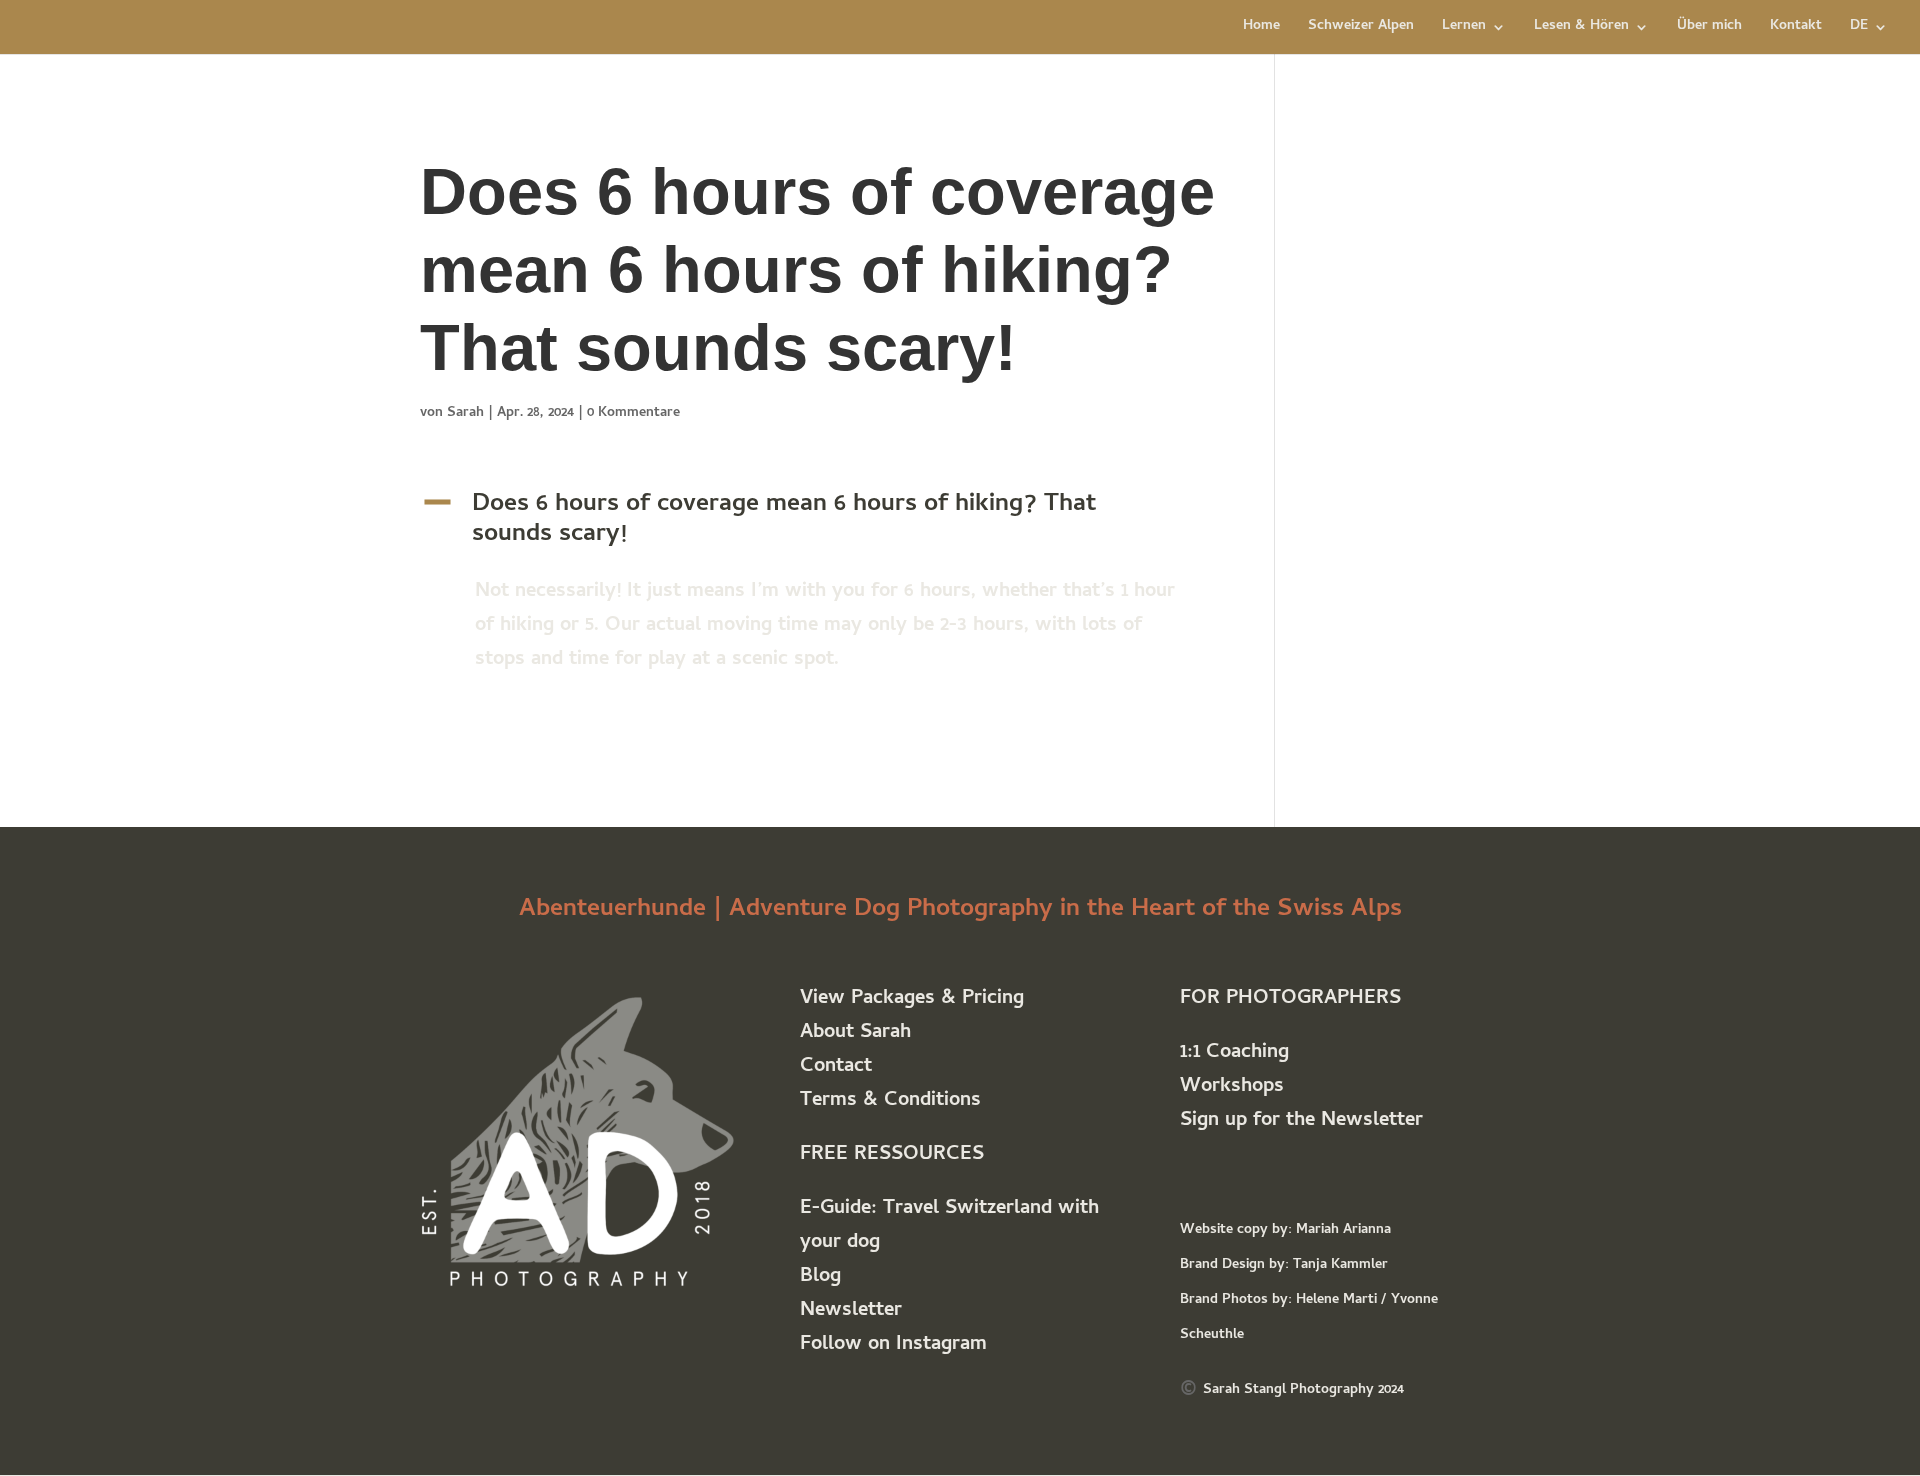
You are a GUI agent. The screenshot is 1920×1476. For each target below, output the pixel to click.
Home (1261, 29)
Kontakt (1796, 29)
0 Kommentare (633, 413)
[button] (817, 526)
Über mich (1709, 29)
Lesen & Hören (1581, 29)
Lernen (1464, 29)
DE (1859, 29)
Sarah (465, 413)
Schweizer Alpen (1361, 29)
